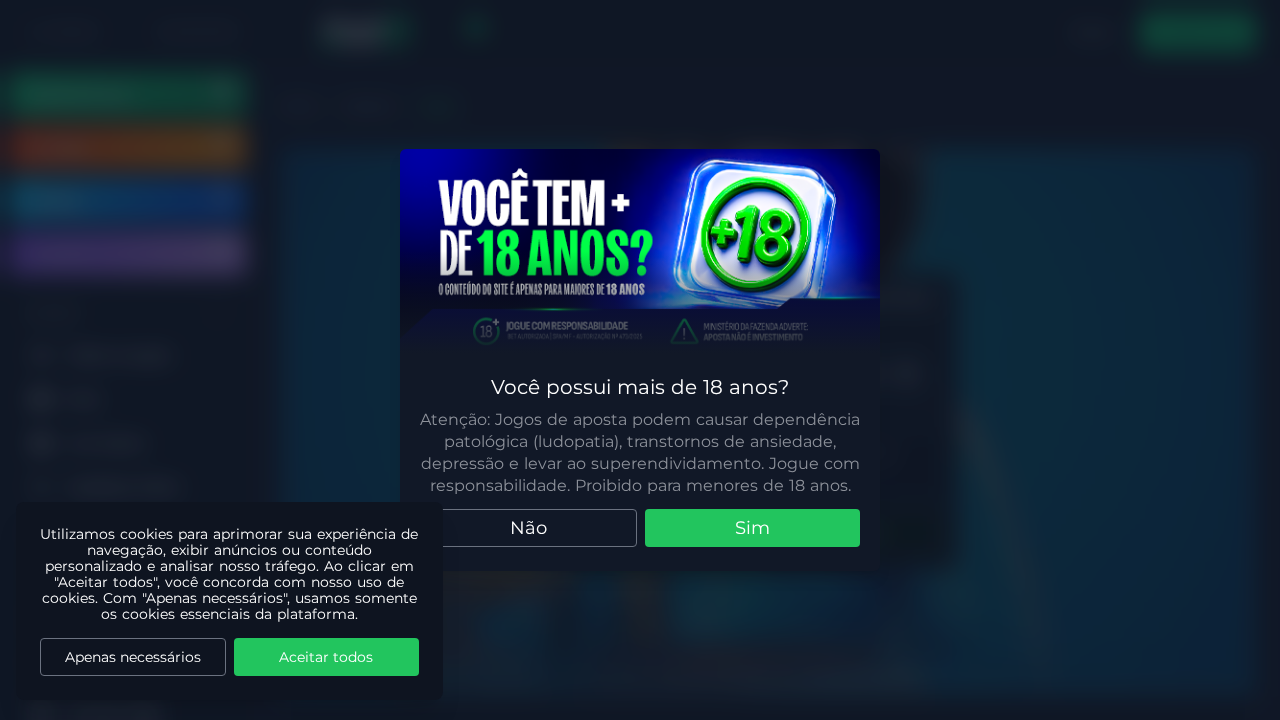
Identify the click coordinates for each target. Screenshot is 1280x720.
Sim (752, 528)
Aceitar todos (326, 657)
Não (528, 528)
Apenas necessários (133, 657)
